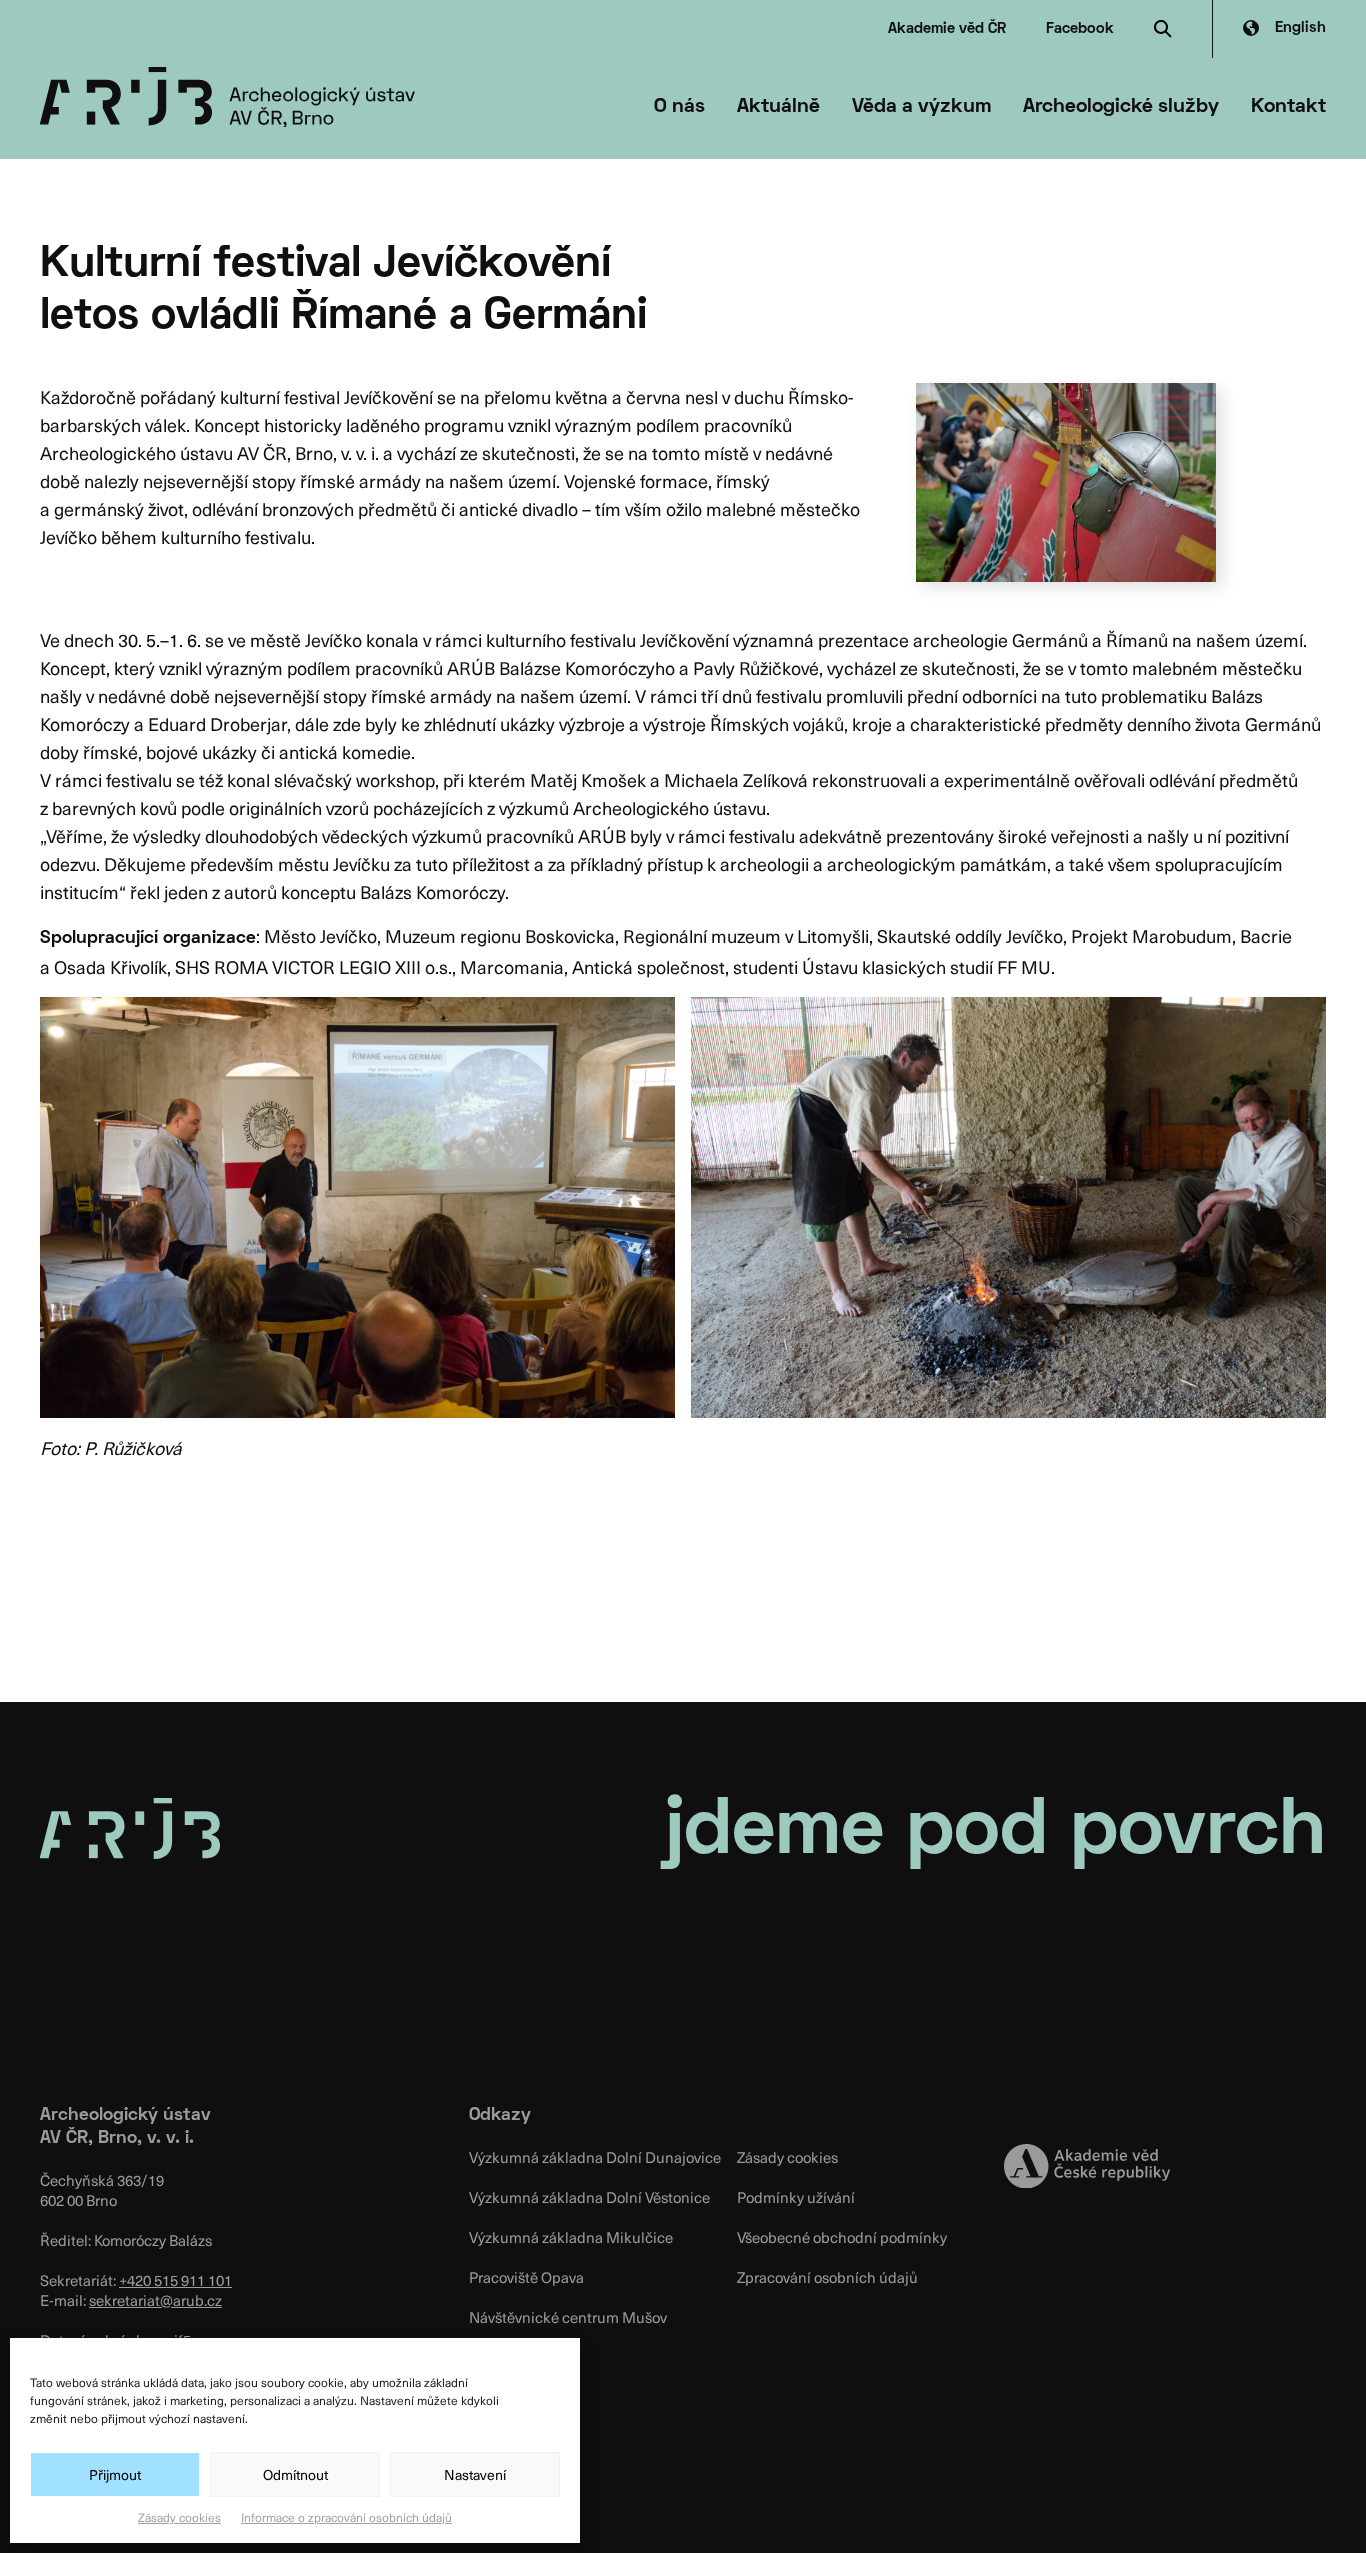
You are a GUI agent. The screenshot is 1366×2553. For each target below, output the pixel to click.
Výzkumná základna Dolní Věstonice (589, 2197)
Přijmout (115, 2474)
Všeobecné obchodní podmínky (842, 2237)
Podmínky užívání (796, 2197)
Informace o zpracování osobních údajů (346, 2517)
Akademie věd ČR (947, 29)
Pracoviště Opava (526, 2277)
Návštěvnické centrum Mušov (568, 2317)
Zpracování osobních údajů (827, 2277)
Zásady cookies (179, 2517)
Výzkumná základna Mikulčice (571, 2237)
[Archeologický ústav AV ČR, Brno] (227, 97)
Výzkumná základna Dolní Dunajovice (595, 2157)
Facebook (1080, 29)
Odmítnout (295, 2474)
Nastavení (475, 2474)
